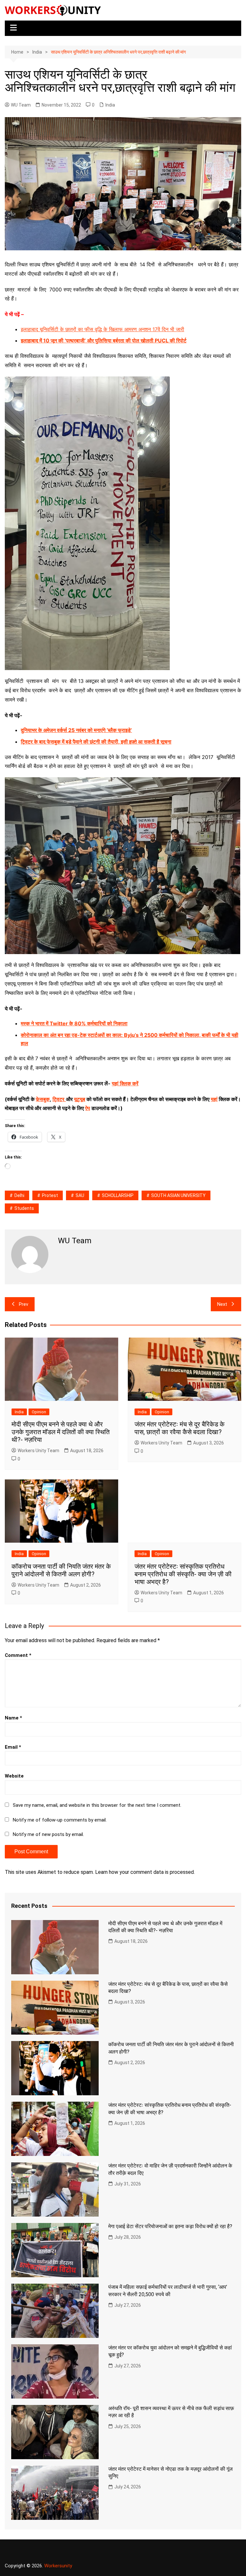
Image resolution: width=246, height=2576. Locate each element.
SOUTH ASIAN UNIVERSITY (178, 1195)
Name (13, 1718)
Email (13, 1747)
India (110, 105)
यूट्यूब (80, 1099)
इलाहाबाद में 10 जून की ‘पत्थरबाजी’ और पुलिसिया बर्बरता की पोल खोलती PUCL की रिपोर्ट (104, 340)
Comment (18, 1655)
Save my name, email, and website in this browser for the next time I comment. (97, 1805)
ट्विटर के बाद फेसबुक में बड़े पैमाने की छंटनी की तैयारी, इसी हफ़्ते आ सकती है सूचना (96, 742)
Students (24, 1208)
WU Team (21, 105)
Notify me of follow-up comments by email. (60, 1820)
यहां (214, 1099)
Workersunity (58, 2566)
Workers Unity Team (38, 1451)
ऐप (88, 1108)
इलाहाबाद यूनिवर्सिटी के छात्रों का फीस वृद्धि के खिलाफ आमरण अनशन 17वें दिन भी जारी (102, 329)
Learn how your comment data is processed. (145, 1872)
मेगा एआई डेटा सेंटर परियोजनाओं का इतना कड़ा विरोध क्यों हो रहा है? (170, 2226)
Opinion (39, 1412)
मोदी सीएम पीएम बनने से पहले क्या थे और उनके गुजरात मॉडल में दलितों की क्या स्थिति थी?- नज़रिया (61, 1432)
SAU (80, 1195)
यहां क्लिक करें (125, 1083)
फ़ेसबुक (43, 1099)
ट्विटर (58, 1099)
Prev (24, 1304)
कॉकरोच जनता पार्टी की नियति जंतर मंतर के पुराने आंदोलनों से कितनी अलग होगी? (61, 1570)
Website (14, 1776)
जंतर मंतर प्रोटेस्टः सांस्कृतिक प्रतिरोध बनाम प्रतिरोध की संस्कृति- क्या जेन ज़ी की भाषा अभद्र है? (183, 1574)
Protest (50, 1195)
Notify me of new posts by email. (48, 1834)
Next (222, 1304)
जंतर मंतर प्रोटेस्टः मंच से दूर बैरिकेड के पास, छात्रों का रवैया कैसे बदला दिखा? (180, 1428)
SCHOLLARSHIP (118, 1195)
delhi (19, 1195)
